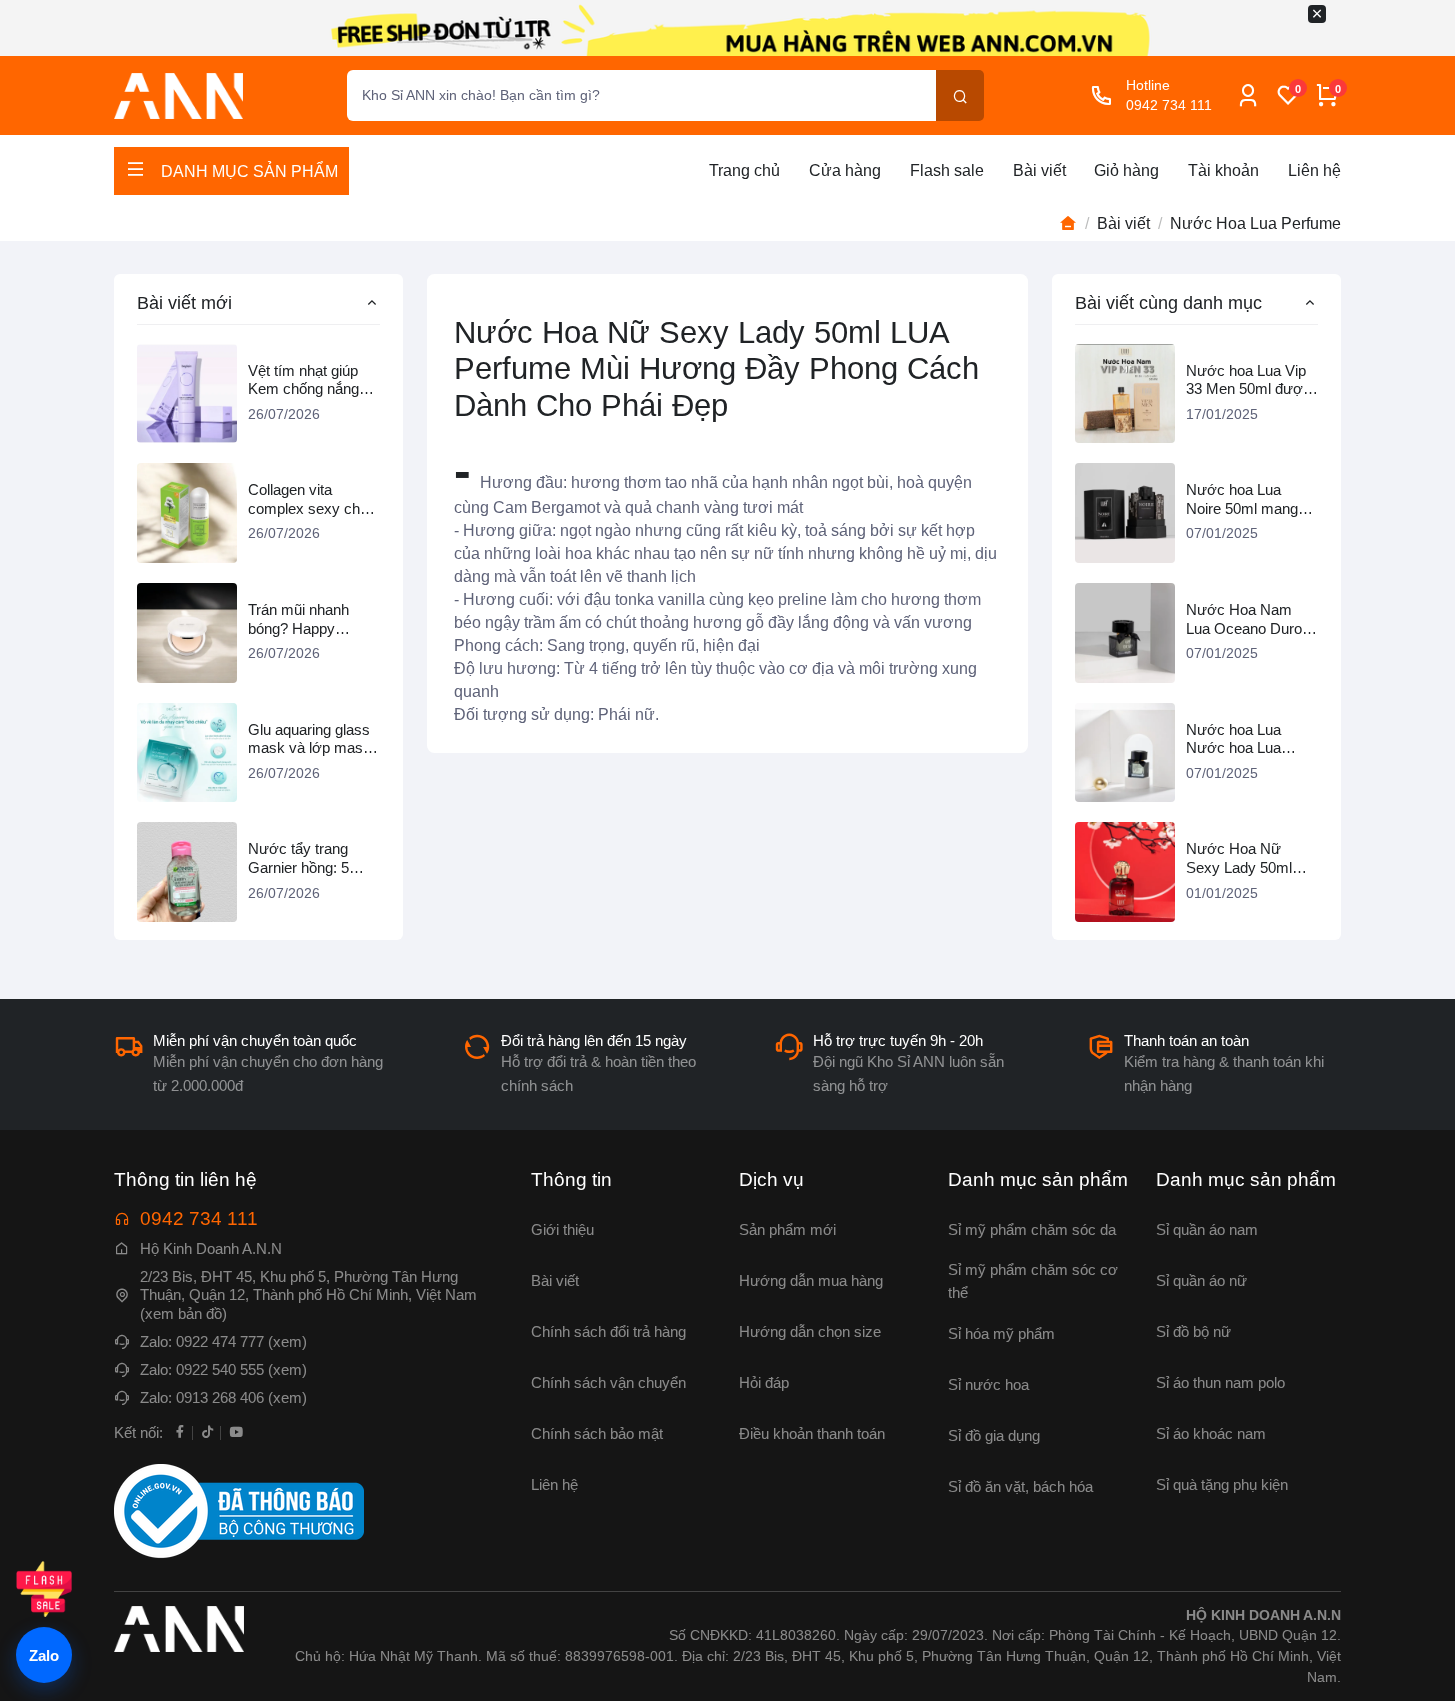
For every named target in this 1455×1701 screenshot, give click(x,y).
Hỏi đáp (764, 1382)
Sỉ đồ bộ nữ (1193, 1331)
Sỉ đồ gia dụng (994, 1435)
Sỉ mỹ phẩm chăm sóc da (1032, 1229)
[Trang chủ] (1068, 224)
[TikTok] (208, 1431)
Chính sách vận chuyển (608, 1382)
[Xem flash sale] (44, 1589)
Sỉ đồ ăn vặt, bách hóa (1020, 1486)
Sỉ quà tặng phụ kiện (1222, 1484)
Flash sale (947, 170)
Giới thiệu (562, 1229)
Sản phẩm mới (787, 1229)
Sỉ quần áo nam (1207, 1229)
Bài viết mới (184, 302)
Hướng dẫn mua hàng (811, 1280)
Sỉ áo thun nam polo (1220, 1382)
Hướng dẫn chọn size (810, 1331)
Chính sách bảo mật (597, 1433)
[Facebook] (180, 1431)
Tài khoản (1223, 170)
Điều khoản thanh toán (812, 1433)
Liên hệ (1314, 170)
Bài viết (1039, 170)
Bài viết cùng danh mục (1168, 302)
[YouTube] (236, 1431)
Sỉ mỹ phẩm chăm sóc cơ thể (1033, 1281)
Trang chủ (744, 170)
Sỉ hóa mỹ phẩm (1001, 1333)
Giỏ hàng (1126, 170)
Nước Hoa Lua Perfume (1255, 223)
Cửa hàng (845, 170)
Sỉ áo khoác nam (1211, 1433)
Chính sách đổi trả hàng (608, 1331)
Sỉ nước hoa (988, 1384)
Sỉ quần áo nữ (1201, 1280)
